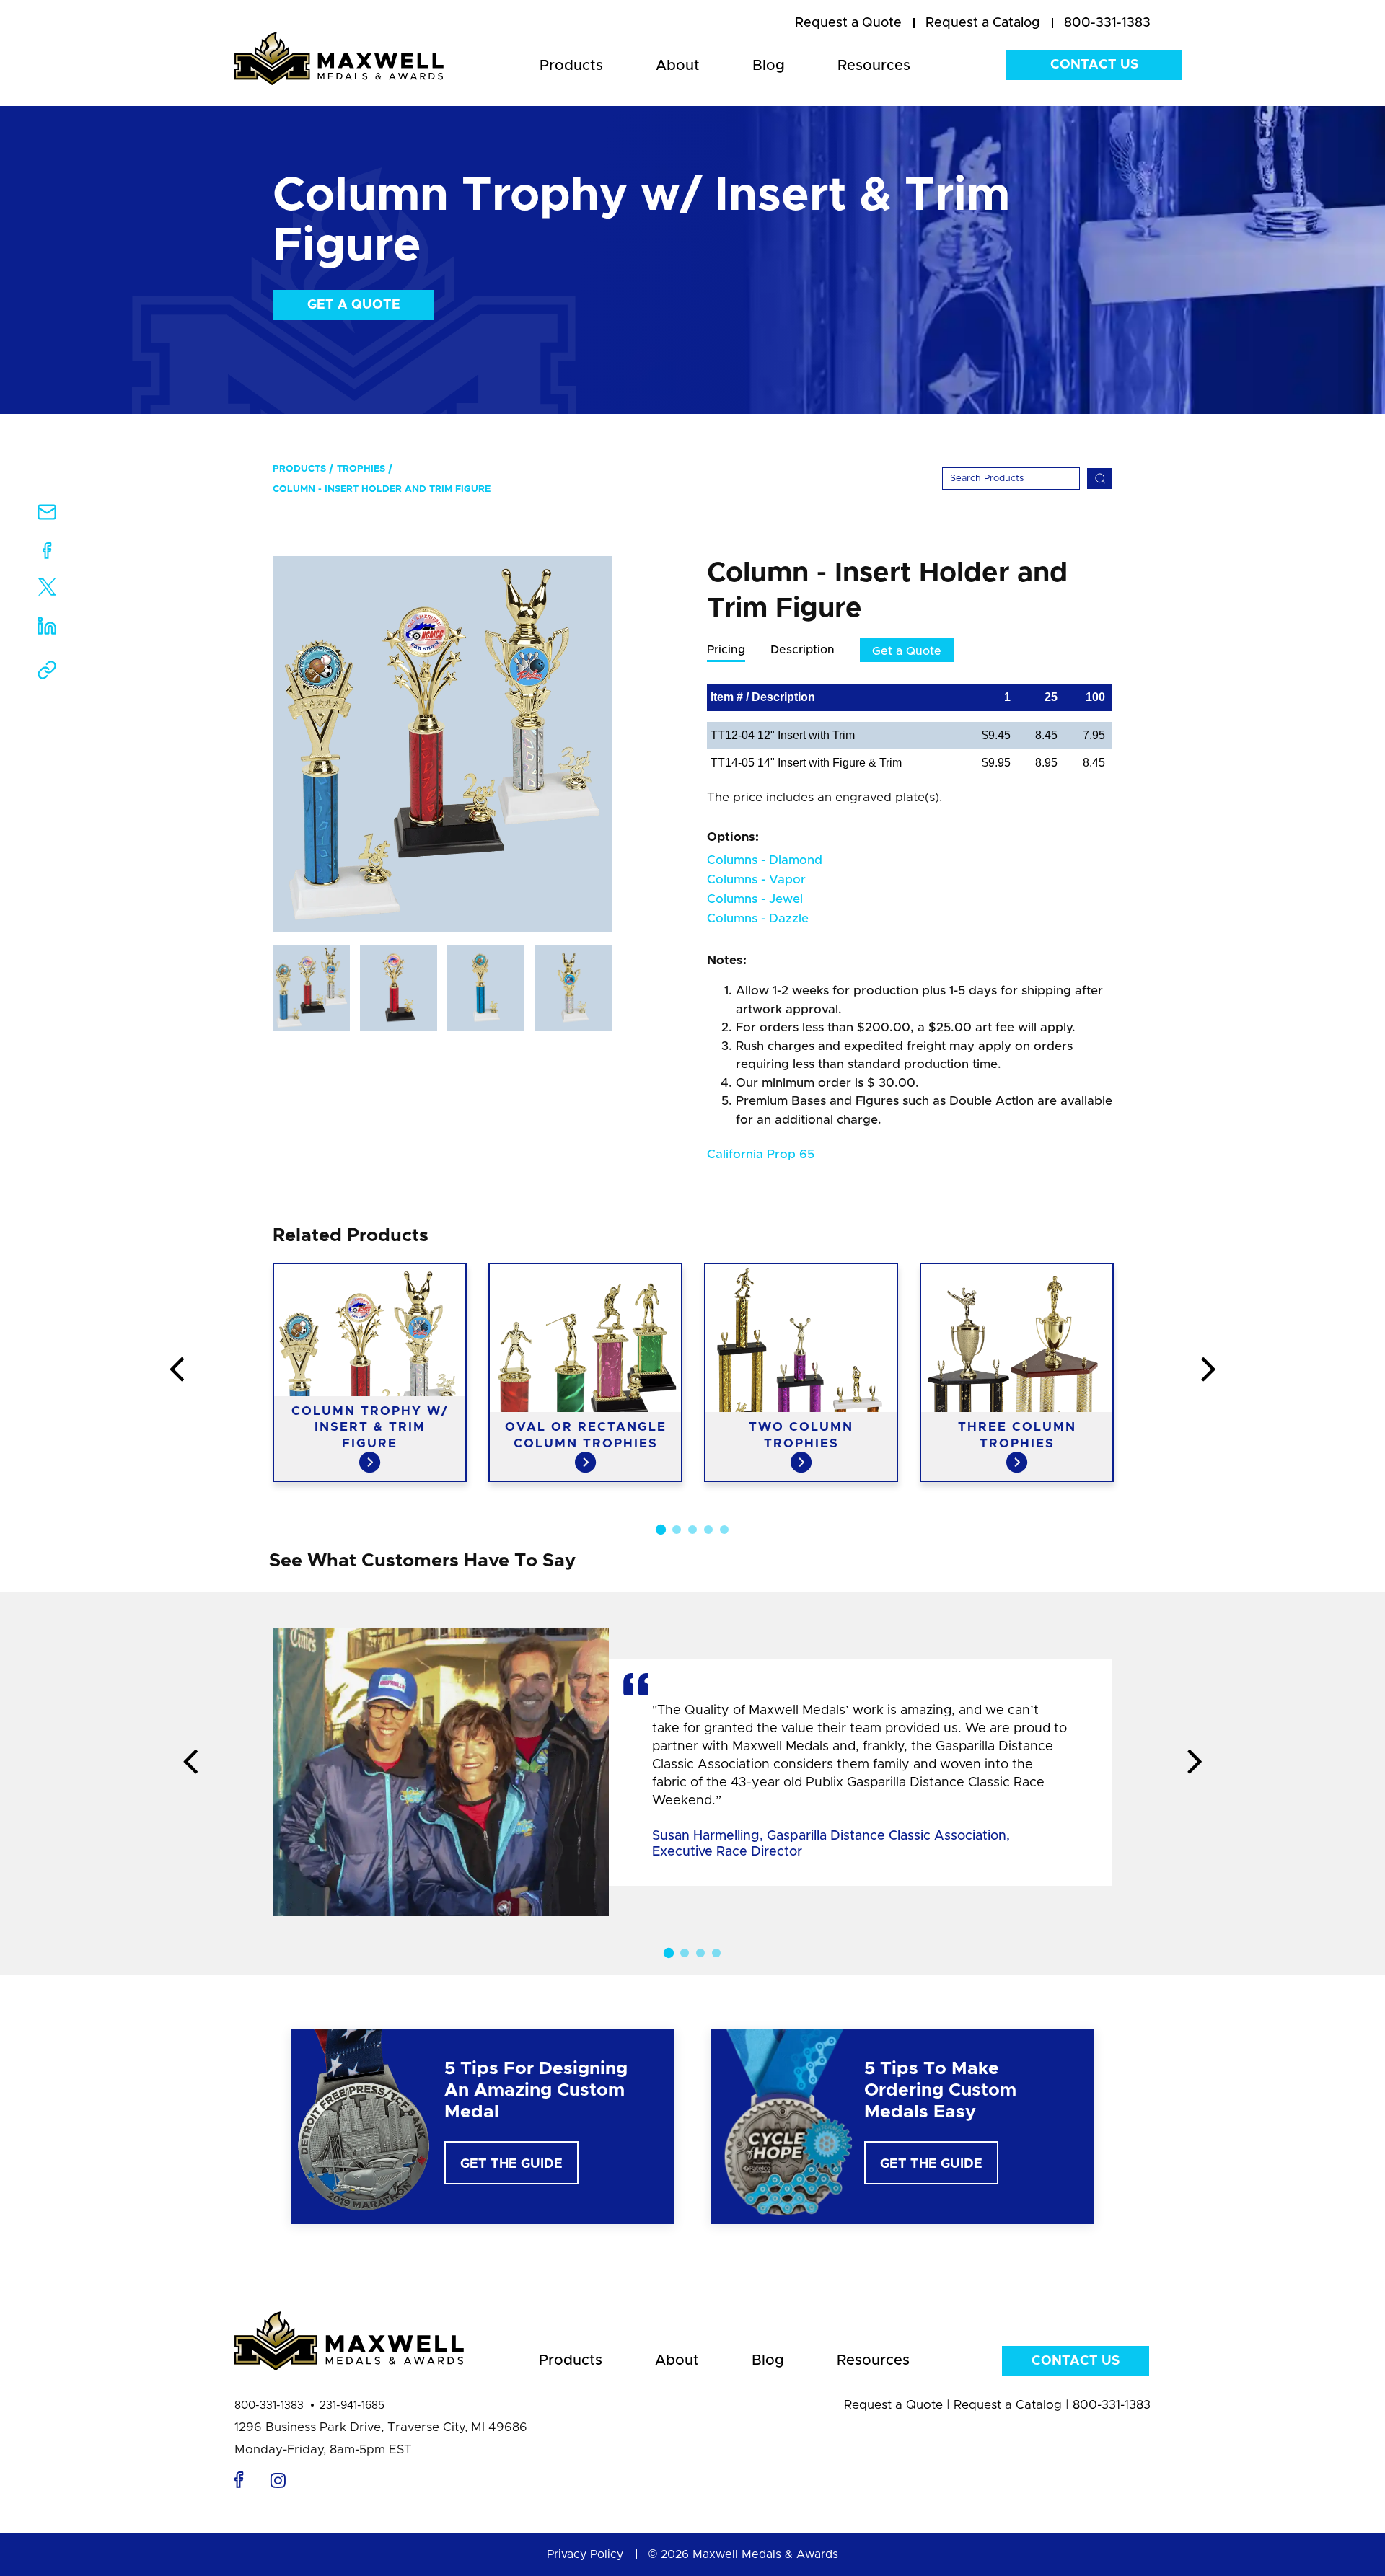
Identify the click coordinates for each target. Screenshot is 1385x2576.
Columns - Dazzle (758, 918)
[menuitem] (848, 24)
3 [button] (692, 1530)
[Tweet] (47, 590)
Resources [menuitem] (874, 66)
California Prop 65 (761, 1154)
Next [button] (1208, 1370)
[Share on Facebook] (47, 553)
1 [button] (661, 1530)
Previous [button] (177, 1370)
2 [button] (677, 1530)
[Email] (47, 517)
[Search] (1100, 478)
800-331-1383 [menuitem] (1107, 23)
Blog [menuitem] (769, 66)
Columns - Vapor (756, 879)
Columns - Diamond (765, 860)
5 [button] (724, 1530)
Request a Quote (893, 2405)
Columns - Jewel (755, 899)
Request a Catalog (1008, 2405)
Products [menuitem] (571, 66)
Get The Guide (511, 2164)
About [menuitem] (678, 66)
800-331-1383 (269, 2405)
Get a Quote (354, 305)
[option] (442, 744)
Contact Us (1094, 65)
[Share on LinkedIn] (47, 631)
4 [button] (708, 1530)
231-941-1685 (352, 2405)
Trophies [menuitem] (361, 469)
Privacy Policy (585, 2554)
